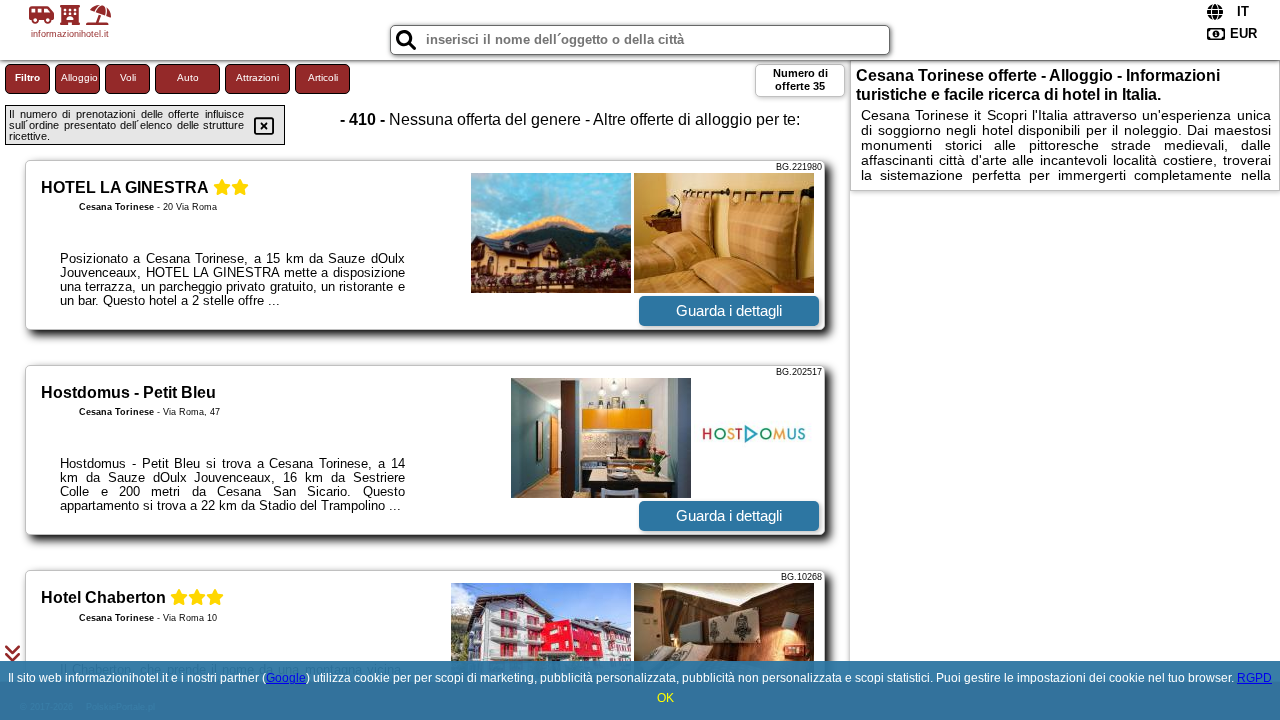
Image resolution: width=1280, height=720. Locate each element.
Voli (128, 77)
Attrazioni (257, 77)
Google (286, 678)
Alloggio (79, 77)
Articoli (323, 77)
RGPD (1254, 678)
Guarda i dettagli (729, 310)
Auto (188, 77)
